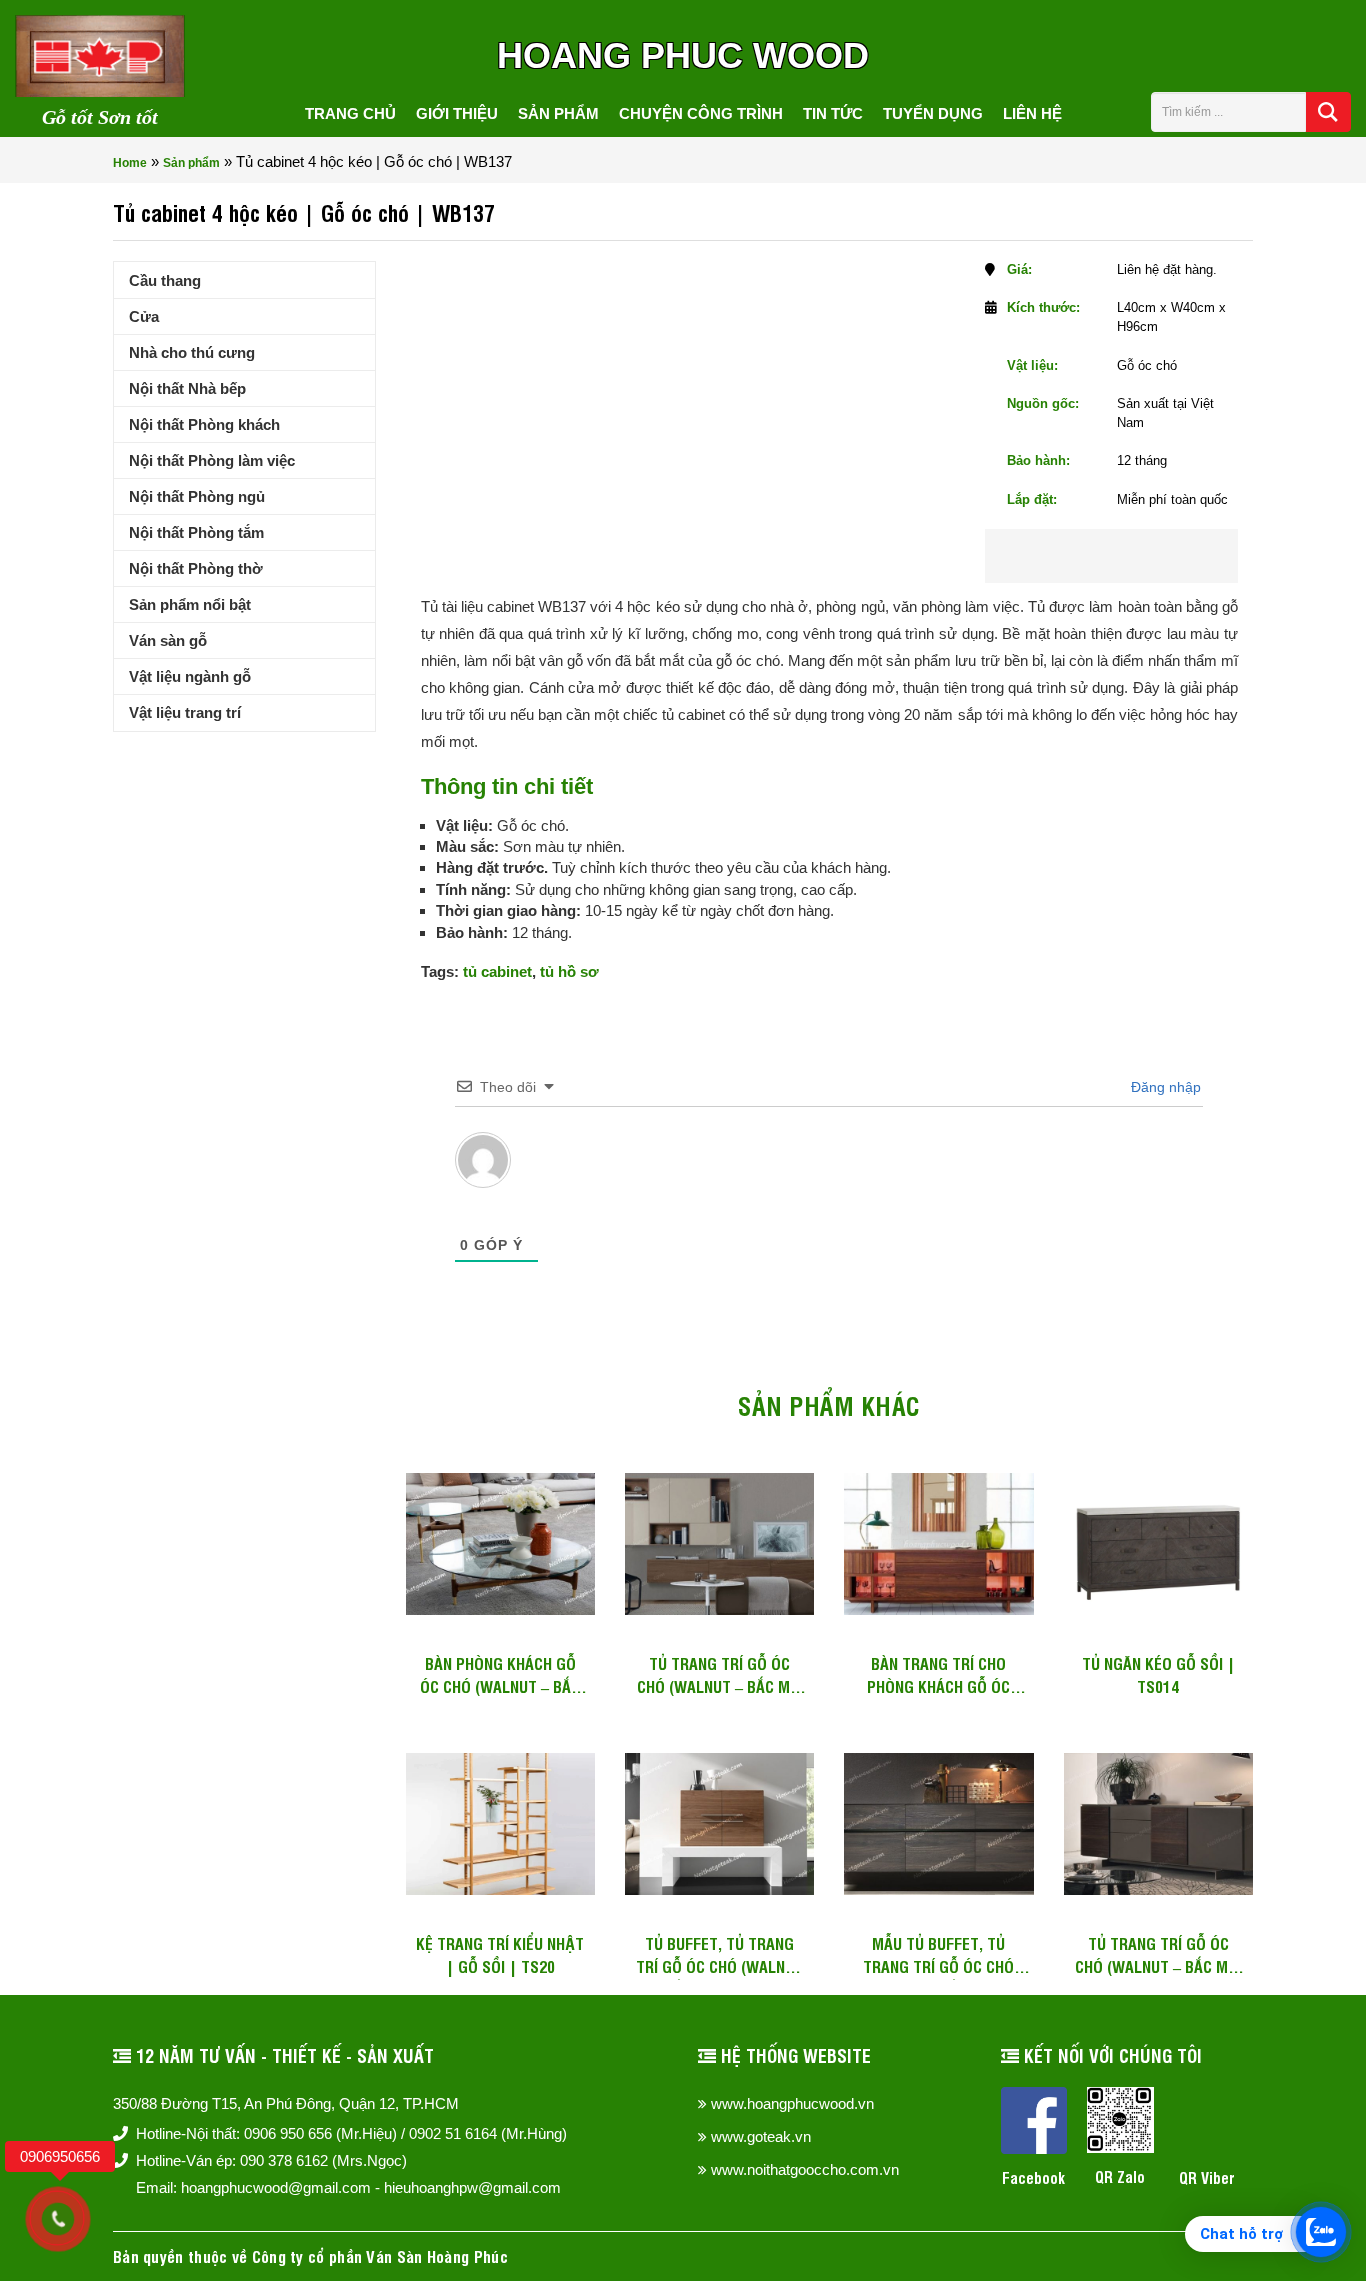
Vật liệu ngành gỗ (190, 676)
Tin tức (833, 113)
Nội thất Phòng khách (204, 424)
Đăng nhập (1164, 1087)
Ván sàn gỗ (168, 640)
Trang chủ (350, 113)
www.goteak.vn (761, 2136)
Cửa (144, 316)
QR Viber (1207, 2177)
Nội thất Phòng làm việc (212, 460)
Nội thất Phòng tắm (196, 532)
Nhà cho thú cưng (192, 352)
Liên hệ (1032, 113)
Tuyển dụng (933, 113)
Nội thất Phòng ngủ (197, 496)
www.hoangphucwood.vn (792, 2103)
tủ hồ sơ (569, 971)
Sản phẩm (558, 113)
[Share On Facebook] (1075, 556)
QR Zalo (1120, 2176)
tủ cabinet (497, 971)
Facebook (1033, 2177)
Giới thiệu (457, 113)
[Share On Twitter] (1139, 556)
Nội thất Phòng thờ (196, 568)
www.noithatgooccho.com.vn (805, 2169)
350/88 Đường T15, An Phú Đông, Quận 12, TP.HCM (286, 2103)
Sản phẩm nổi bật (190, 604)
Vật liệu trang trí (185, 712)
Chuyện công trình (701, 113)
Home (130, 163)
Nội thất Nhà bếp (187, 388)
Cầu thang (165, 280)
